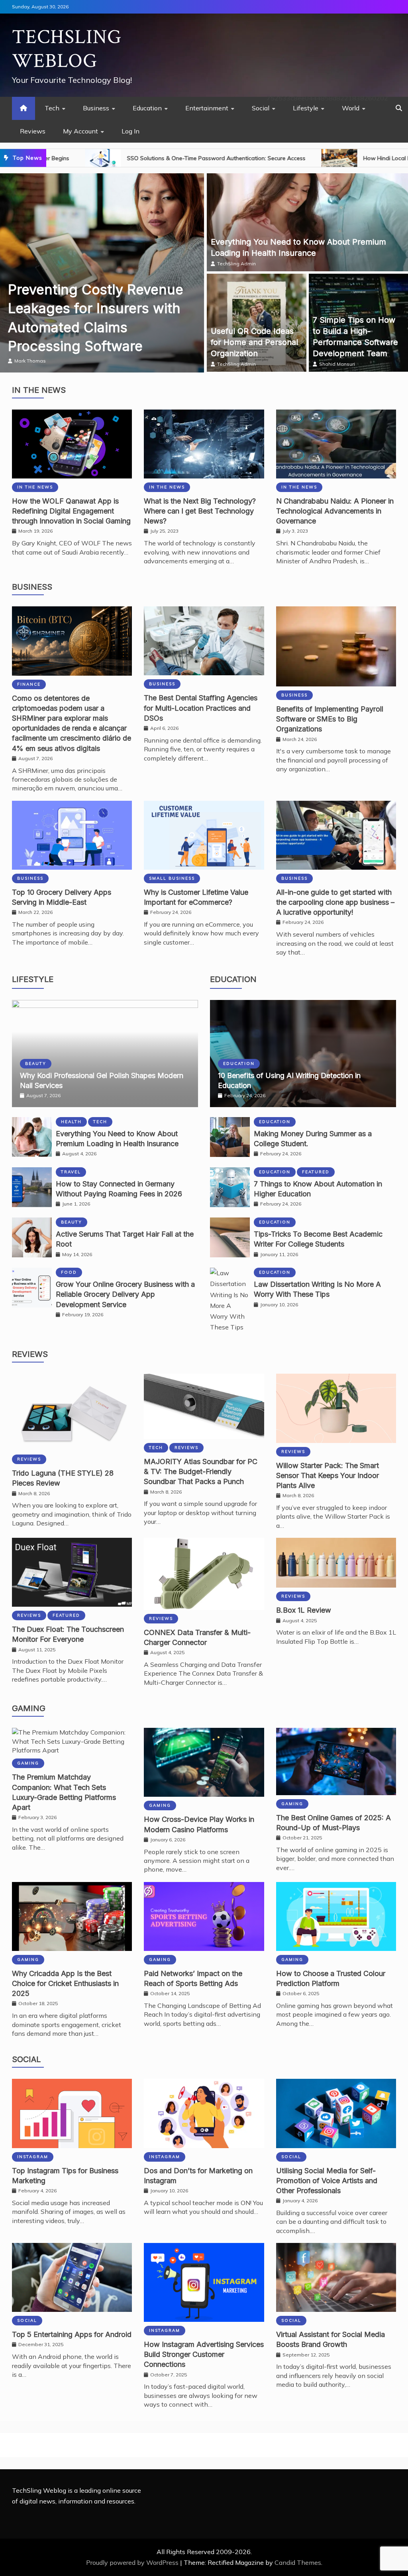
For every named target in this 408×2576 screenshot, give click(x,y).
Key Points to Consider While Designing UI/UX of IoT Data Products (91, 327)
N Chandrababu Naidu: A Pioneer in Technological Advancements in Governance (335, 511)
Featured (316, 1172)
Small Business (172, 878)
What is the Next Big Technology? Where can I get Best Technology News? (200, 511)
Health (71, 1122)
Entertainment (207, 108)
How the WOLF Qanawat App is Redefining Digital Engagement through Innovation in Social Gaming (71, 511)
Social (261, 108)
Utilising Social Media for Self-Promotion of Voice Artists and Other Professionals (327, 2181)
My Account (80, 131)
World (351, 108)
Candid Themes (298, 2562)
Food (69, 1272)
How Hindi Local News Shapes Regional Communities (280, 158)
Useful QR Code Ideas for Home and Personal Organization (254, 342)
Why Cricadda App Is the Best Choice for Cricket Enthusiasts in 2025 (65, 1983)
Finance (29, 684)
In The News (39, 390)
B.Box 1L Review (304, 1610)
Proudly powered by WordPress (133, 2562)
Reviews (33, 131)
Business (96, 108)
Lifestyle (306, 108)
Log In (130, 131)
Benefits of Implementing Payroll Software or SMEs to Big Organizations (330, 719)
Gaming (29, 1708)
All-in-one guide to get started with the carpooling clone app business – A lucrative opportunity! (335, 902)
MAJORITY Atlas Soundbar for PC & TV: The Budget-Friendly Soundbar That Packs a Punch (201, 1471)
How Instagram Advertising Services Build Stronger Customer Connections (204, 2354)
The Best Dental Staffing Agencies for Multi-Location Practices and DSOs (201, 708)
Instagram (33, 2157)
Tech (52, 108)
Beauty (36, 1064)
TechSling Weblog (67, 49)
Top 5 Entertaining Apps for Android (72, 2334)
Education (147, 108)
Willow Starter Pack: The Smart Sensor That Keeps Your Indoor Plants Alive (328, 1475)
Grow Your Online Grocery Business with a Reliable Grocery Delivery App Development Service (125, 1294)
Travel (71, 1172)
